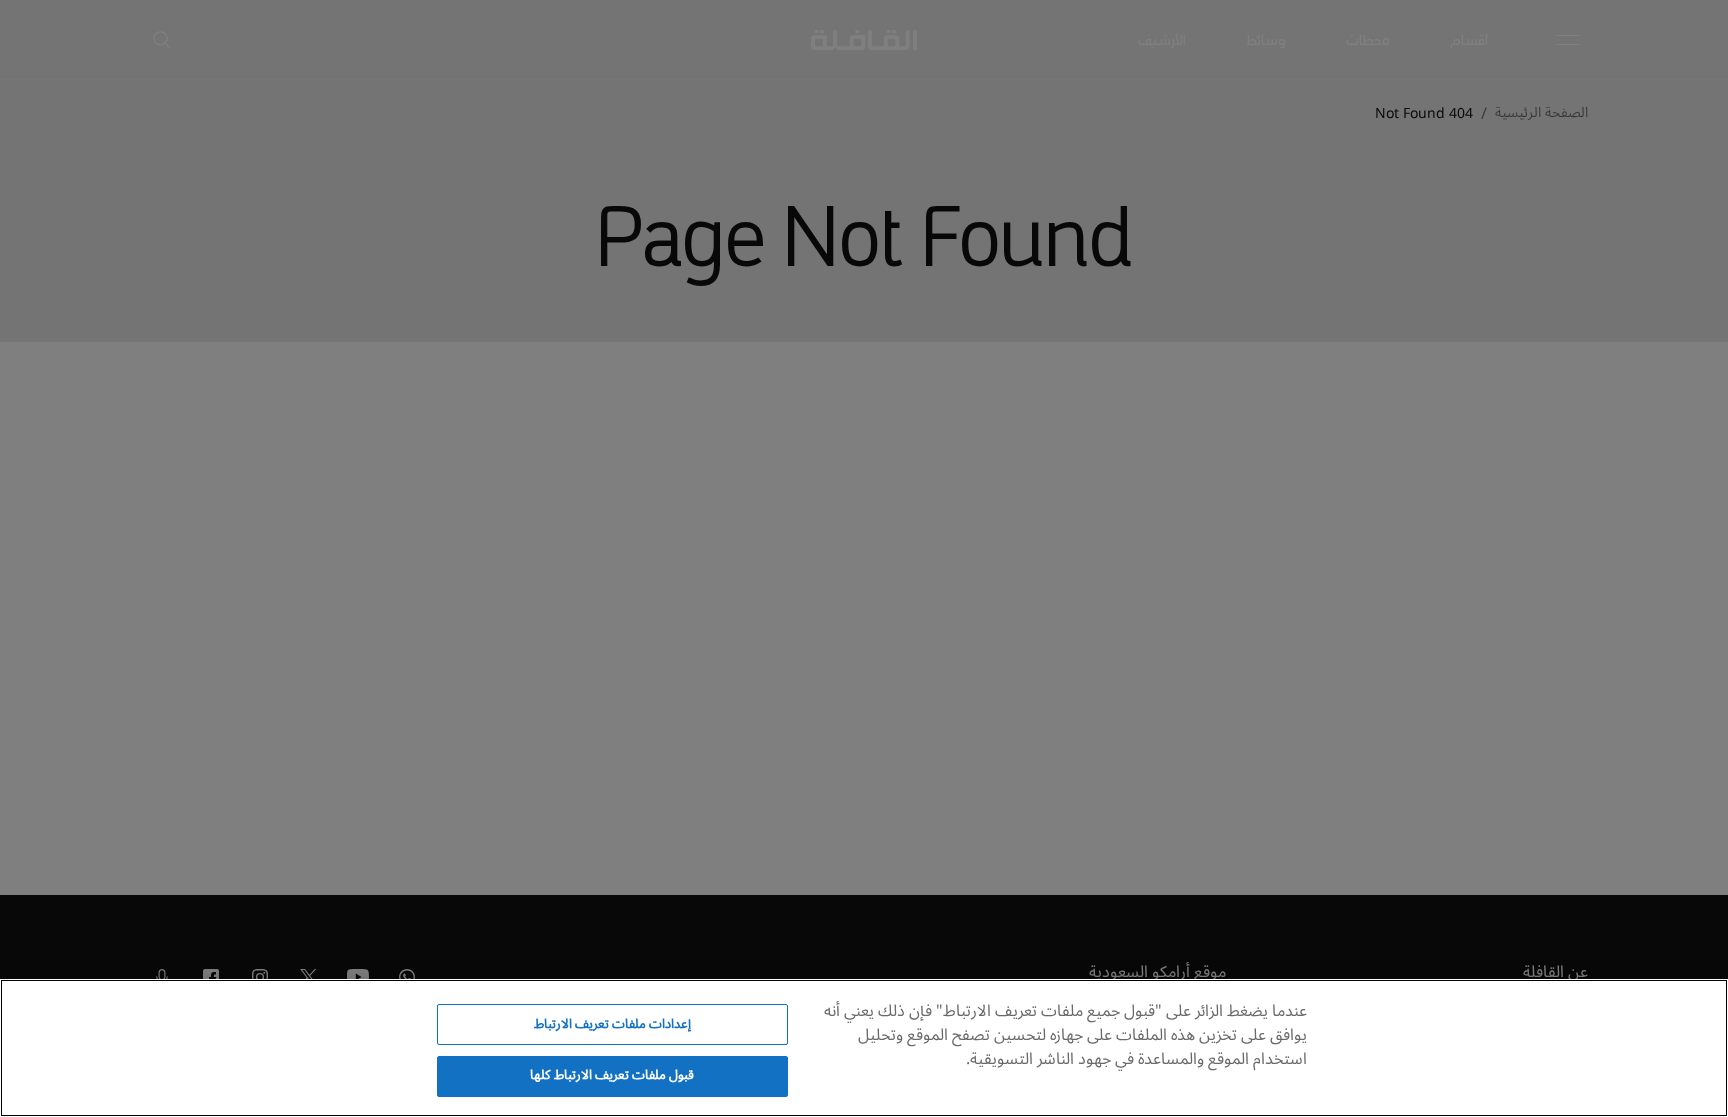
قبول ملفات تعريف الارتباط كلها (612, 1075)
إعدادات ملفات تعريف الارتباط (612, 1024)
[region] (864, 1048)
